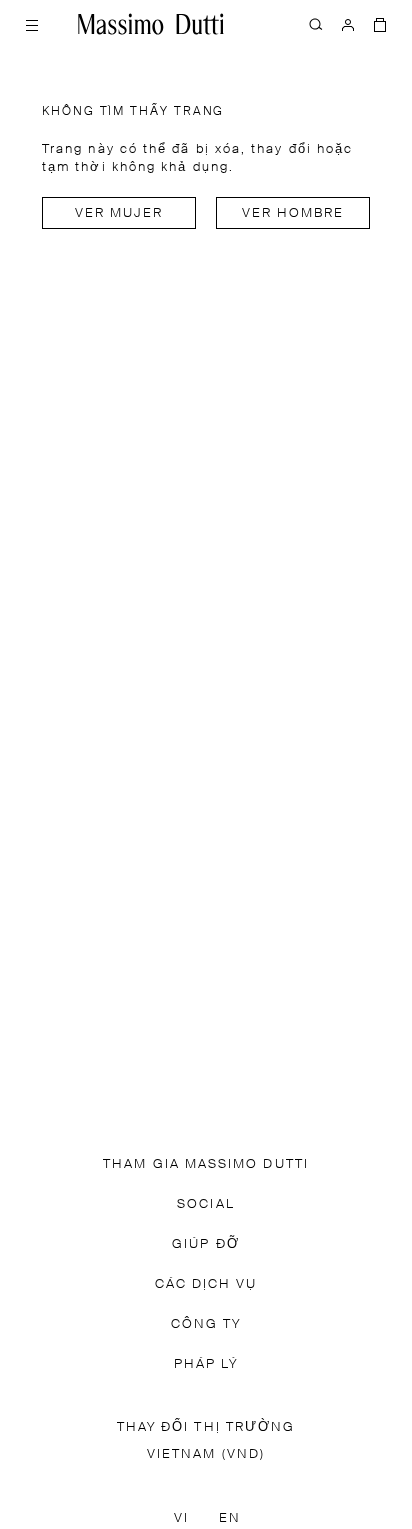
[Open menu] (32, 24)
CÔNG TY (206, 1324)
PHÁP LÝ (206, 1364)
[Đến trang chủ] (151, 24)
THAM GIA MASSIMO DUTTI (206, 1164)
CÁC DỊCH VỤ (206, 1284)
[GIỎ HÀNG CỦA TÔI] (380, 24)
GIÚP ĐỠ (206, 1244)
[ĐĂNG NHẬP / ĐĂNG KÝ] (348, 24)
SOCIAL (205, 1204)
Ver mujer (119, 213)
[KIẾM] (316, 24)
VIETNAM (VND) (206, 1454)
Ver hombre (293, 213)
